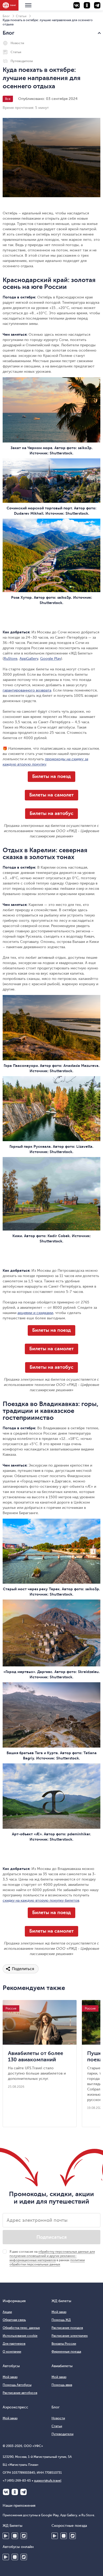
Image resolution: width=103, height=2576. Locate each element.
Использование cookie (20, 2336)
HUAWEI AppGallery (15, 2536)
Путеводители (22, 61)
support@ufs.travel (48, 2481)
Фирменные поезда (66, 2352)
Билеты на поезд (51, 776)
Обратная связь (14, 2320)
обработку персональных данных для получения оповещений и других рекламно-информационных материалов (52, 2256)
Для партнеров (14, 2344)
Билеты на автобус (51, 813)
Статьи (21, 16)
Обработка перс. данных (21, 2328)
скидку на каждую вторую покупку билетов (41, 1900)
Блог (6, 16)
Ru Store (24, 2536)
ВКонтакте (6, 2492)
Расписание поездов (67, 2328)
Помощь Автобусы (17, 2385)
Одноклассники (15, 2492)
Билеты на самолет (51, 795)
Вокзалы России (64, 2344)
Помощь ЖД (61, 2320)
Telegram (24, 2492)
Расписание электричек (70, 2336)
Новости (17, 43)
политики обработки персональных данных (47, 2262)
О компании (12, 2352)
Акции (7, 2312)
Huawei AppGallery (64, 2536)
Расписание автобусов (20, 2393)
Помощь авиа (62, 2385)
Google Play (6, 2536)
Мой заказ (59, 2312)
